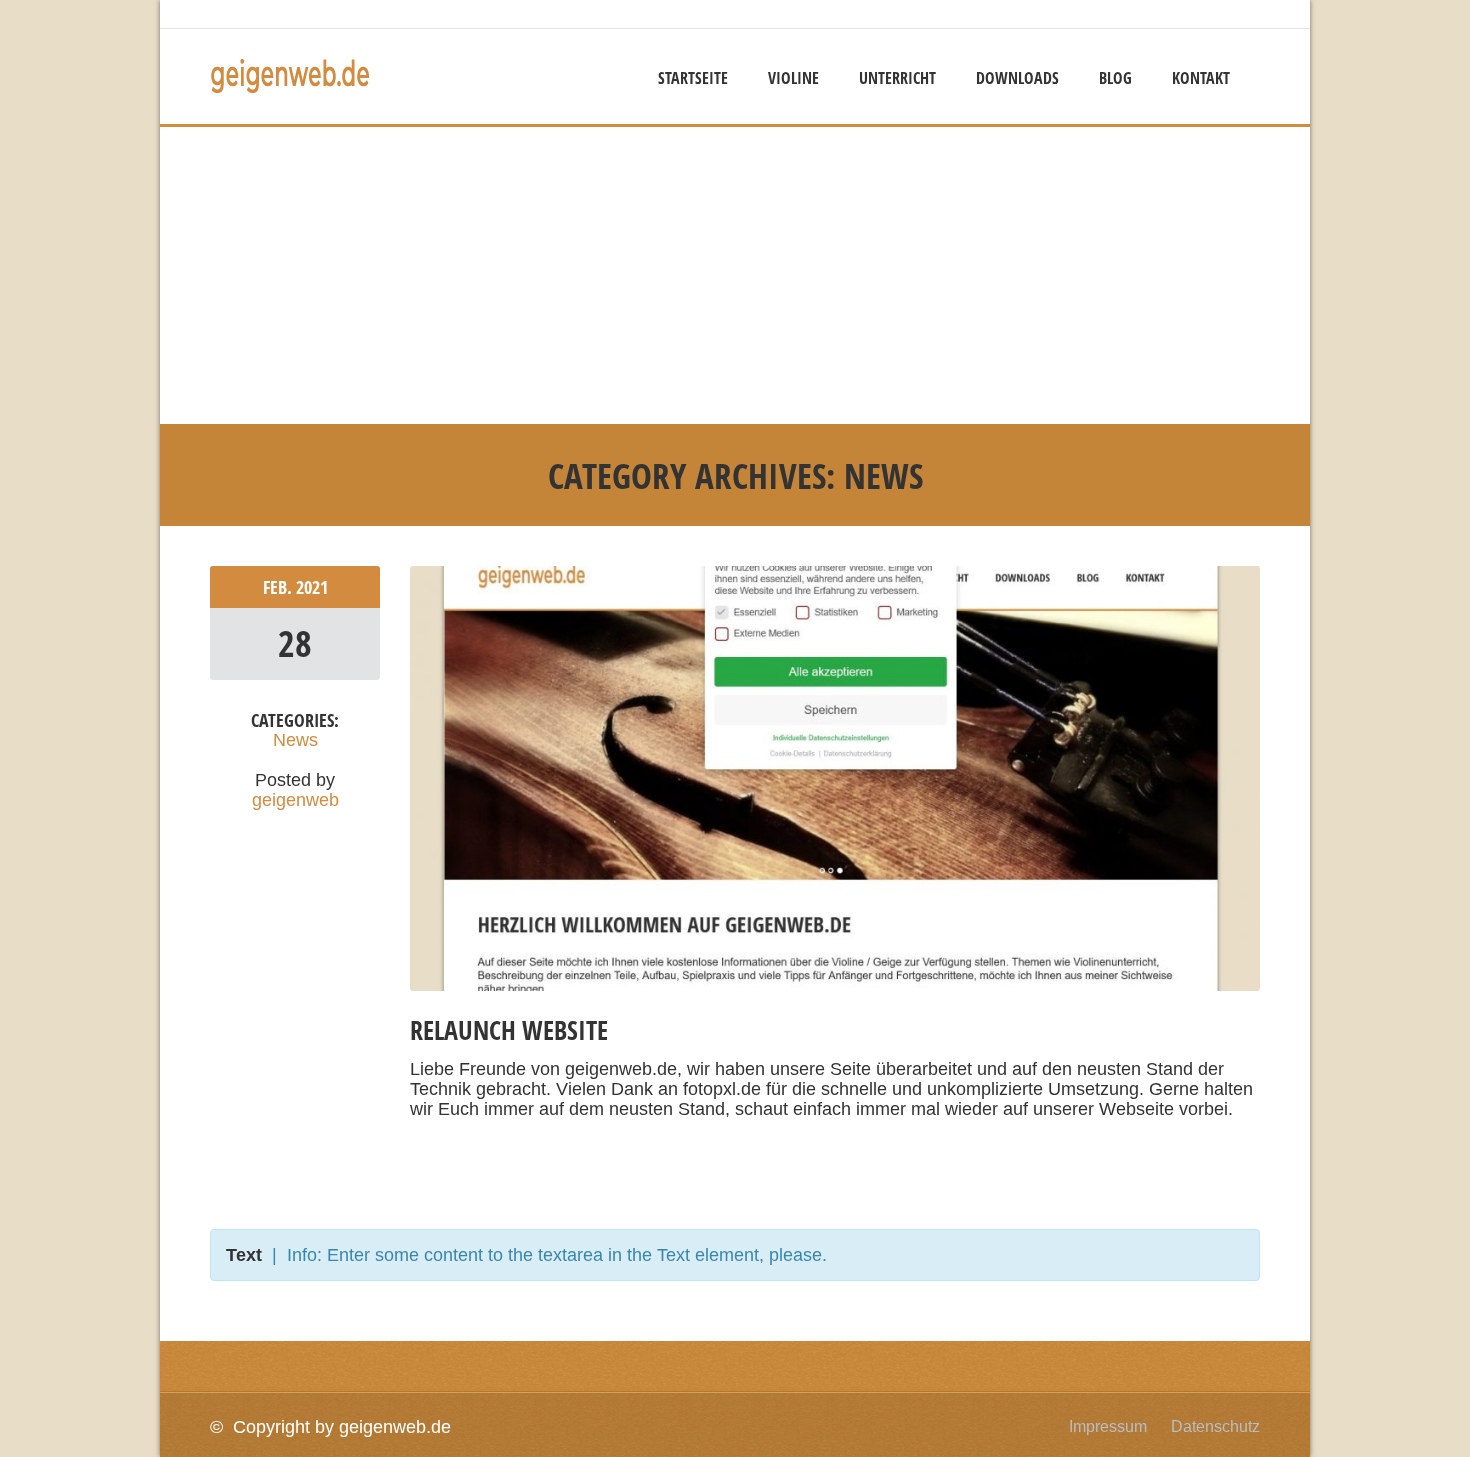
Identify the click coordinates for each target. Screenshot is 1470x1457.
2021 (312, 587)
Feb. (279, 587)
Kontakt (1201, 78)
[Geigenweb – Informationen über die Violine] (290, 89)
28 (295, 643)
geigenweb (295, 800)
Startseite (693, 78)
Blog (1115, 78)
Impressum (1108, 1426)
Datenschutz (1215, 1426)
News (295, 740)
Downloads (1017, 78)
